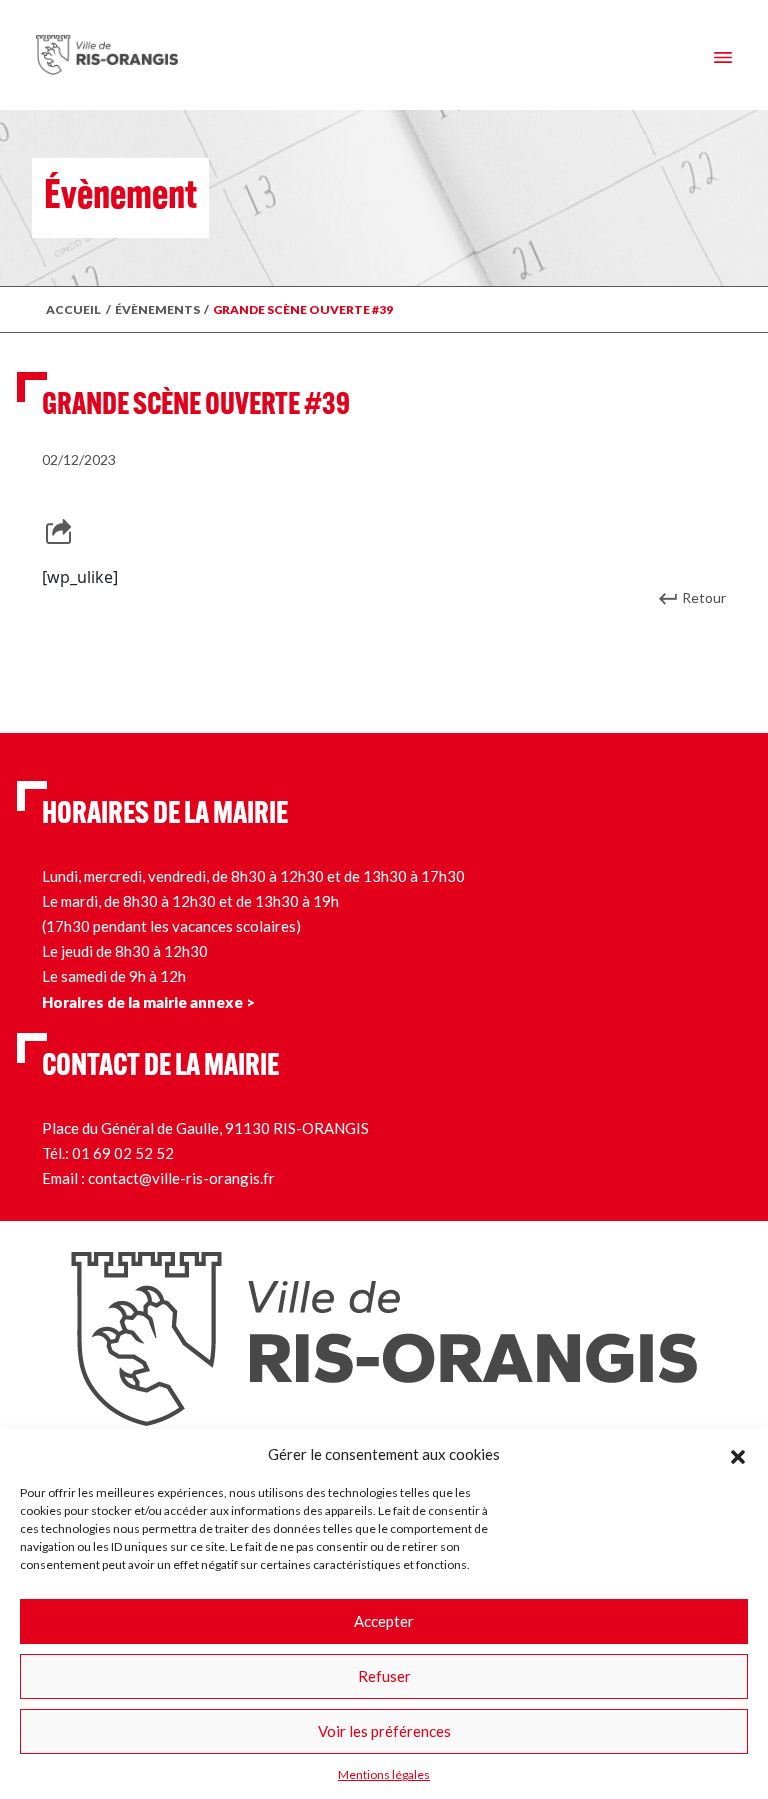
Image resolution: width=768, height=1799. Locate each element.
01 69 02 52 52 (123, 1153)
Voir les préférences (384, 1731)
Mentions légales (384, 1774)
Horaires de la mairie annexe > (148, 1002)
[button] (738, 1454)
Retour (704, 597)
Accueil (73, 309)
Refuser (384, 1676)
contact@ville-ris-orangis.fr (181, 1178)
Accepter (384, 1621)
